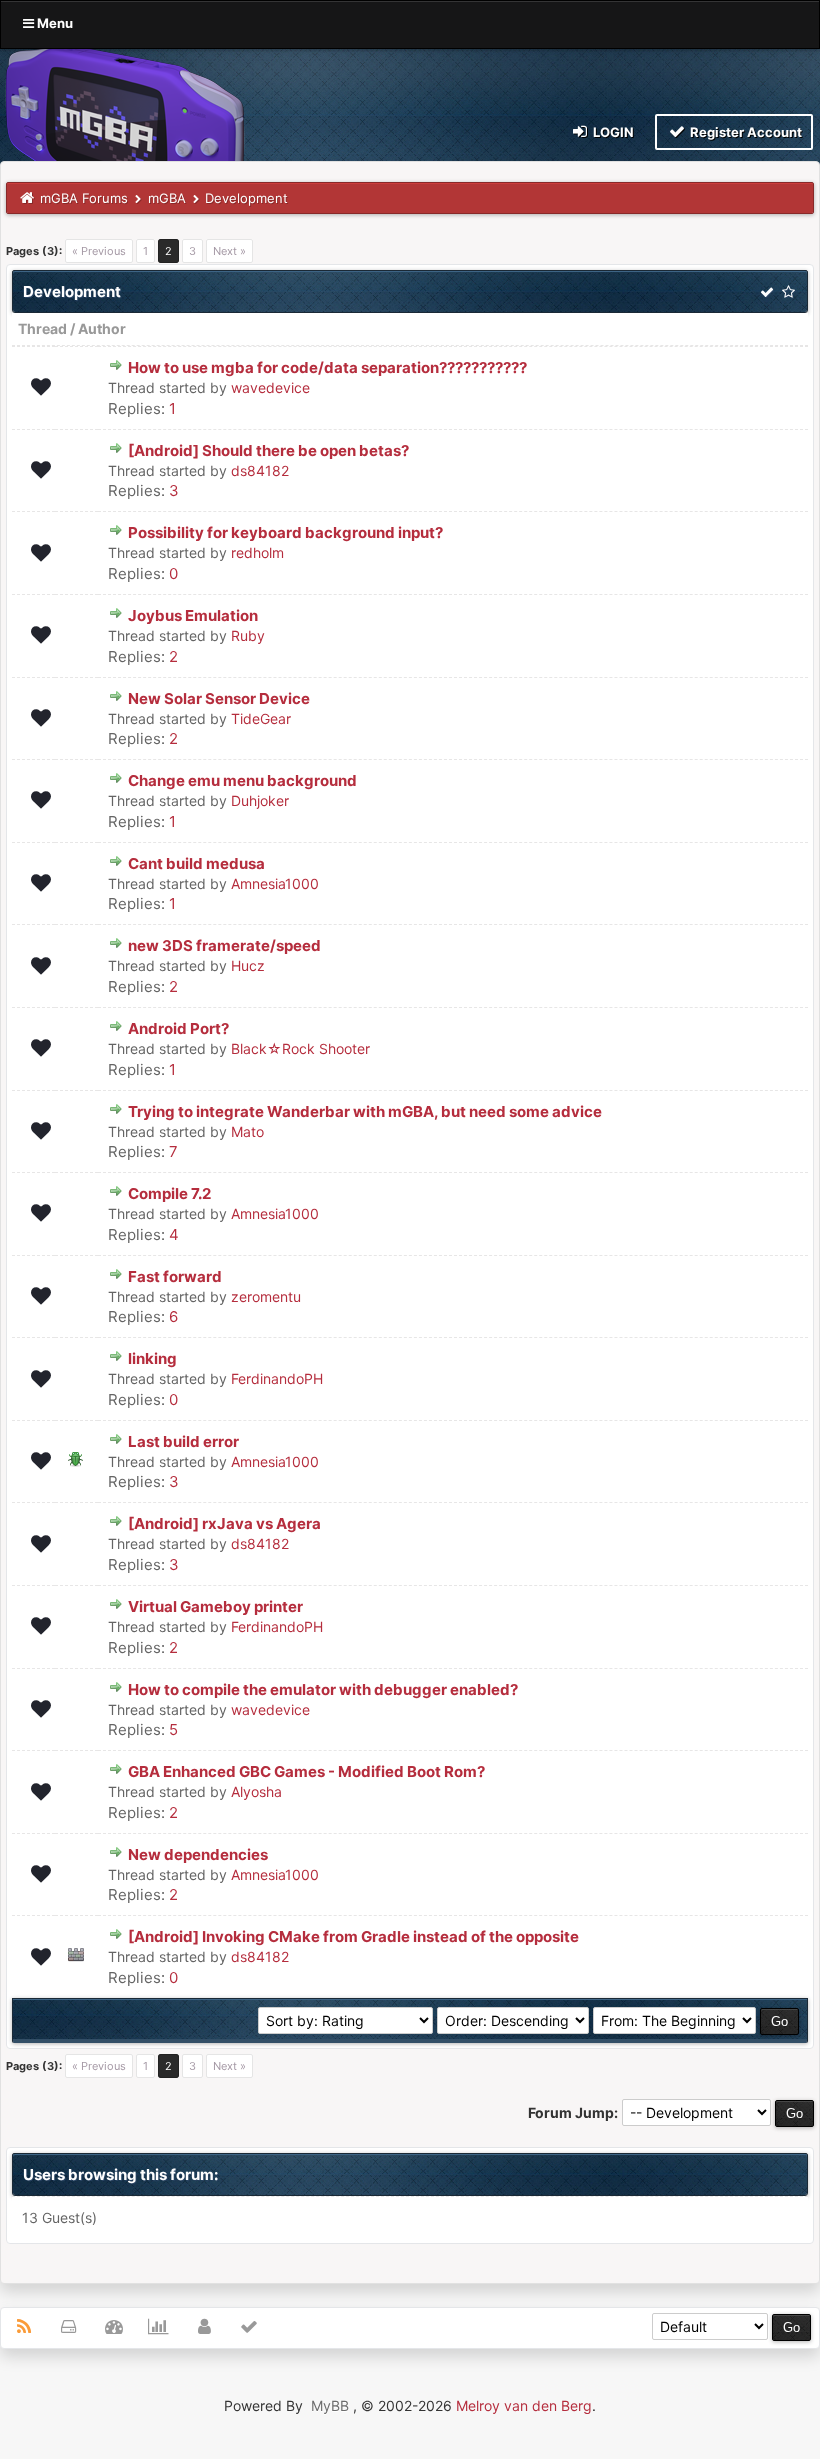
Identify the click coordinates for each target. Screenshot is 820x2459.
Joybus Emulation (193, 615)
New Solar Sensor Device (219, 698)
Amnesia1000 (275, 883)
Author (102, 328)
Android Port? (178, 1028)
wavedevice (270, 387)
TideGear (261, 718)
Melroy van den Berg (524, 2405)
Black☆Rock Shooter (300, 1048)
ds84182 (260, 470)
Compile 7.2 (169, 1193)
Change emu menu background (242, 780)
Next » (229, 251)
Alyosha (256, 1791)
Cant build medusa (196, 863)
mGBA (167, 198)
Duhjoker (260, 800)
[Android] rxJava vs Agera (224, 1523)
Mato (247, 1131)
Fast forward (175, 1276)
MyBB (330, 2405)
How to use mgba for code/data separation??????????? (327, 367)
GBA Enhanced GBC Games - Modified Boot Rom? (306, 1771)
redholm (257, 552)
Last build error (183, 1441)
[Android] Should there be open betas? (268, 450)
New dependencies (198, 1854)
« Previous (99, 251)
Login (612, 132)
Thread (42, 328)
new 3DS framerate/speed (224, 945)
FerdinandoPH (277, 1378)
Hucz (248, 965)
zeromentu (266, 1296)
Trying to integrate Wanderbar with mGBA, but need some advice (365, 1111)
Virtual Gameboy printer (215, 1606)
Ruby (248, 635)
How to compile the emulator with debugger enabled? (323, 1689)
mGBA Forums (84, 198)
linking (152, 1358)
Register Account (744, 132)
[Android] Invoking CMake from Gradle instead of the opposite (353, 1936)
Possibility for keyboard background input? (285, 532)
